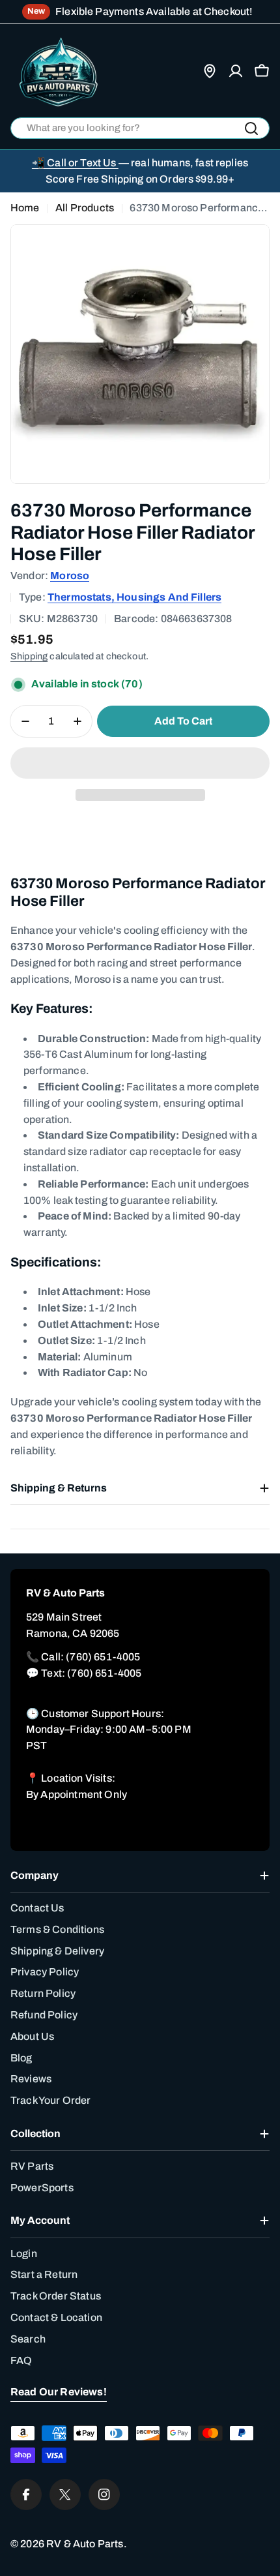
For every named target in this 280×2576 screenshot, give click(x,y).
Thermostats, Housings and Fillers (134, 597)
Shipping (29, 656)
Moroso (70, 576)
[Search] (251, 128)
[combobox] (140, 128)
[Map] (210, 71)
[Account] (236, 71)
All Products (85, 208)
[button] (140, 763)
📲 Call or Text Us (75, 163)
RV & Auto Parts (85, 2544)
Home (25, 208)
